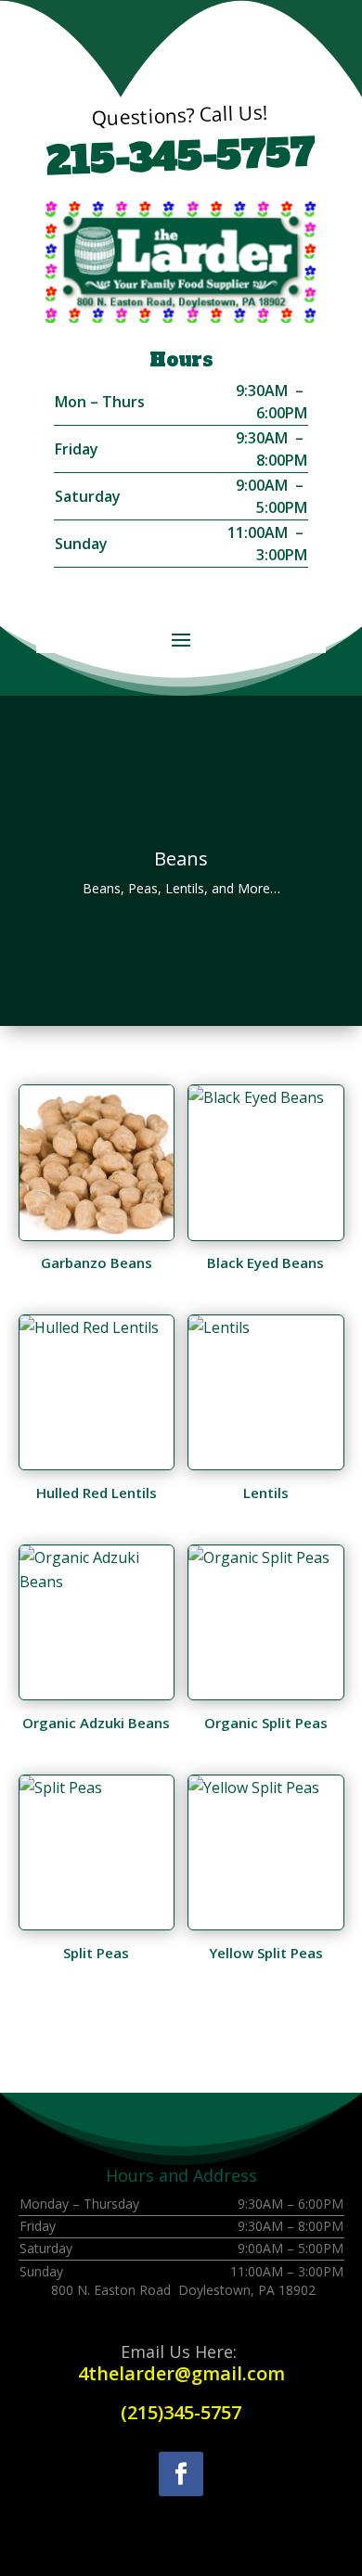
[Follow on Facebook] (181, 2474)
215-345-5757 (181, 157)
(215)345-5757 (181, 2412)
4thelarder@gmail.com (181, 2373)
